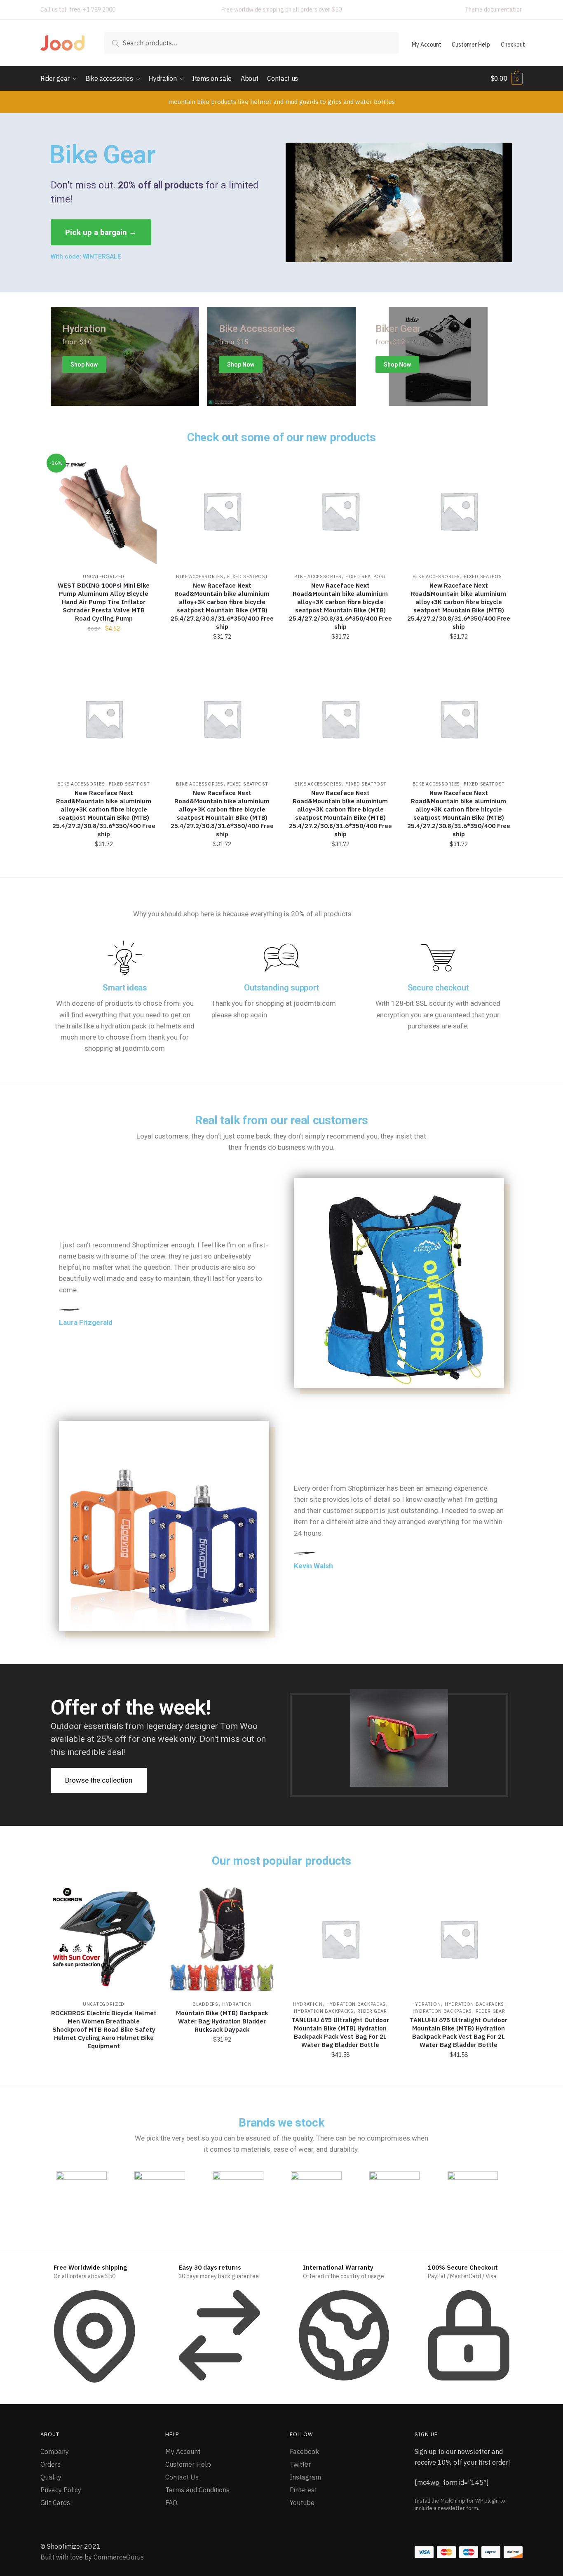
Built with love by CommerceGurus (92, 2557)
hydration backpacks (356, 2004)
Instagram (305, 2477)
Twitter (300, 2464)
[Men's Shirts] (125, 356)
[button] (101, 232)
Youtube (302, 2503)
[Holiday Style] (281, 356)
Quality (51, 2477)
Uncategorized (104, 576)
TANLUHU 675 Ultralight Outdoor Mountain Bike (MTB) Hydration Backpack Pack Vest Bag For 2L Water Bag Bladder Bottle (340, 2032)
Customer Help (471, 45)
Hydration (237, 2004)
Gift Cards (55, 2503)
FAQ (171, 2503)
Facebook (304, 2451)
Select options (104, 655)
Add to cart (222, 655)
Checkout (513, 45)
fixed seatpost (248, 576)
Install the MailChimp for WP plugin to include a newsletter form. (460, 2504)
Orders (50, 2464)
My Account (427, 45)
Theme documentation (494, 9)
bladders (205, 2004)
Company (55, 2451)
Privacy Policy (61, 2490)
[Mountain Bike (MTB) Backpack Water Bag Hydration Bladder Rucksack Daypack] (222, 1939)
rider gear (372, 2011)
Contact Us (182, 2477)
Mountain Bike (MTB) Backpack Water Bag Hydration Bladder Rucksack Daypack (222, 2021)
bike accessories (200, 576)
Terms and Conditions (197, 2490)
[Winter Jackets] (438, 356)
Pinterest (303, 2490)
